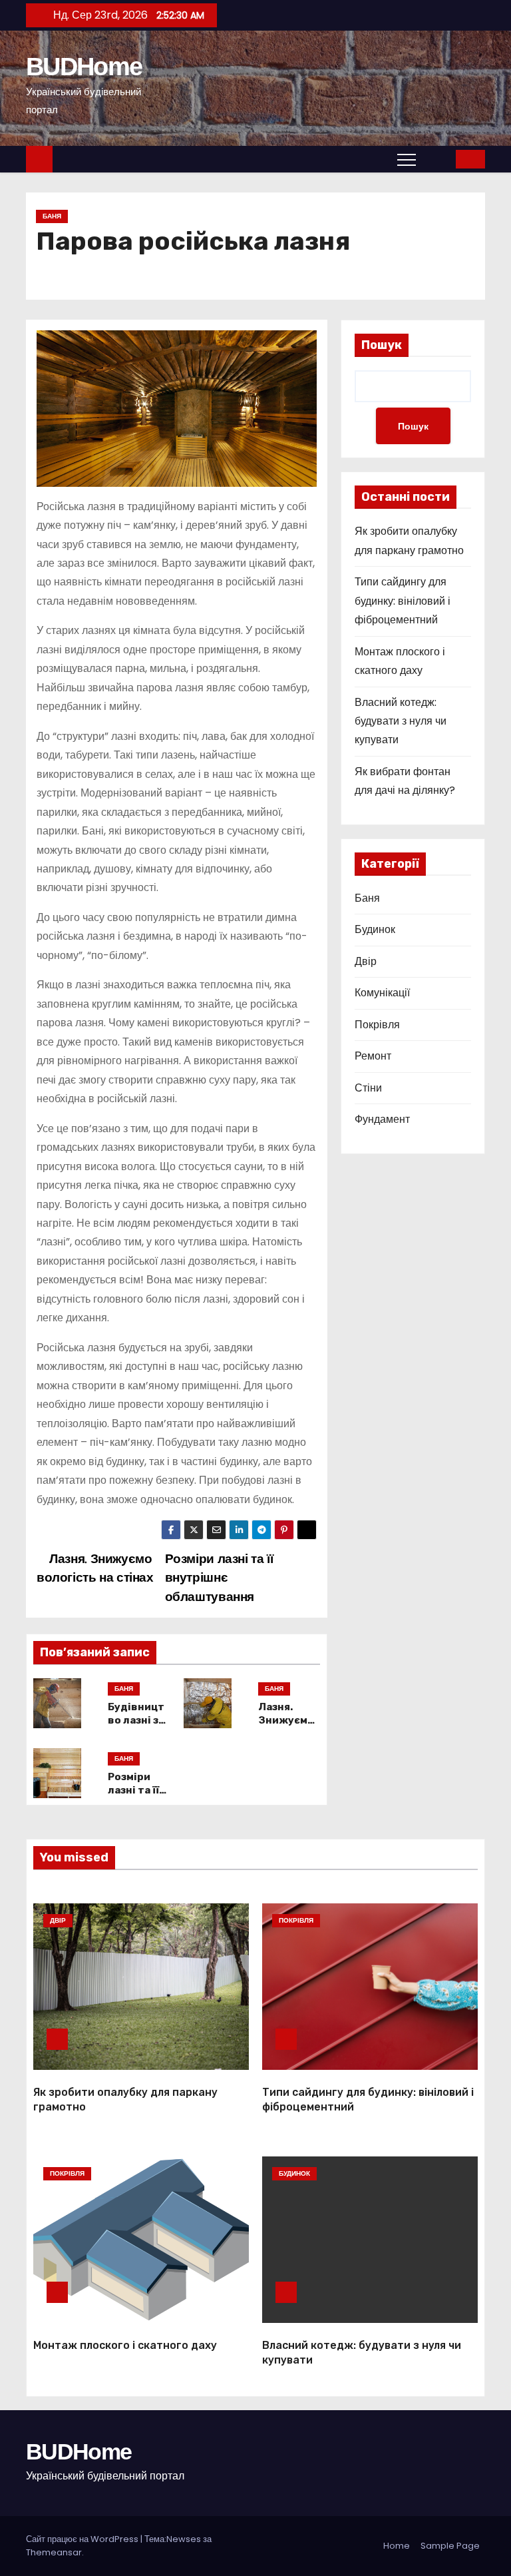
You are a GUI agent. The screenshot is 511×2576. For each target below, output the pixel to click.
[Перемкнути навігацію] (407, 159)
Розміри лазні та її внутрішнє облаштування (219, 1578)
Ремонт (373, 1056)
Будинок (375, 929)
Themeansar (54, 2552)
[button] (436, 159)
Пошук (382, 345)
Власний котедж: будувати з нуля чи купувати (401, 721)
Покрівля (377, 1025)
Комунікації (382, 993)
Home (397, 2546)
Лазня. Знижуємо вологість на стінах (95, 1568)
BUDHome (84, 67)
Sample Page (450, 2546)
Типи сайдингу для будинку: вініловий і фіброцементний (403, 601)
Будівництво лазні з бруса (136, 1720)
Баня (52, 216)
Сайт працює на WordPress (83, 2539)
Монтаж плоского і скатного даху (125, 2345)
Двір (366, 961)
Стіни (368, 1088)
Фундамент (382, 1119)
